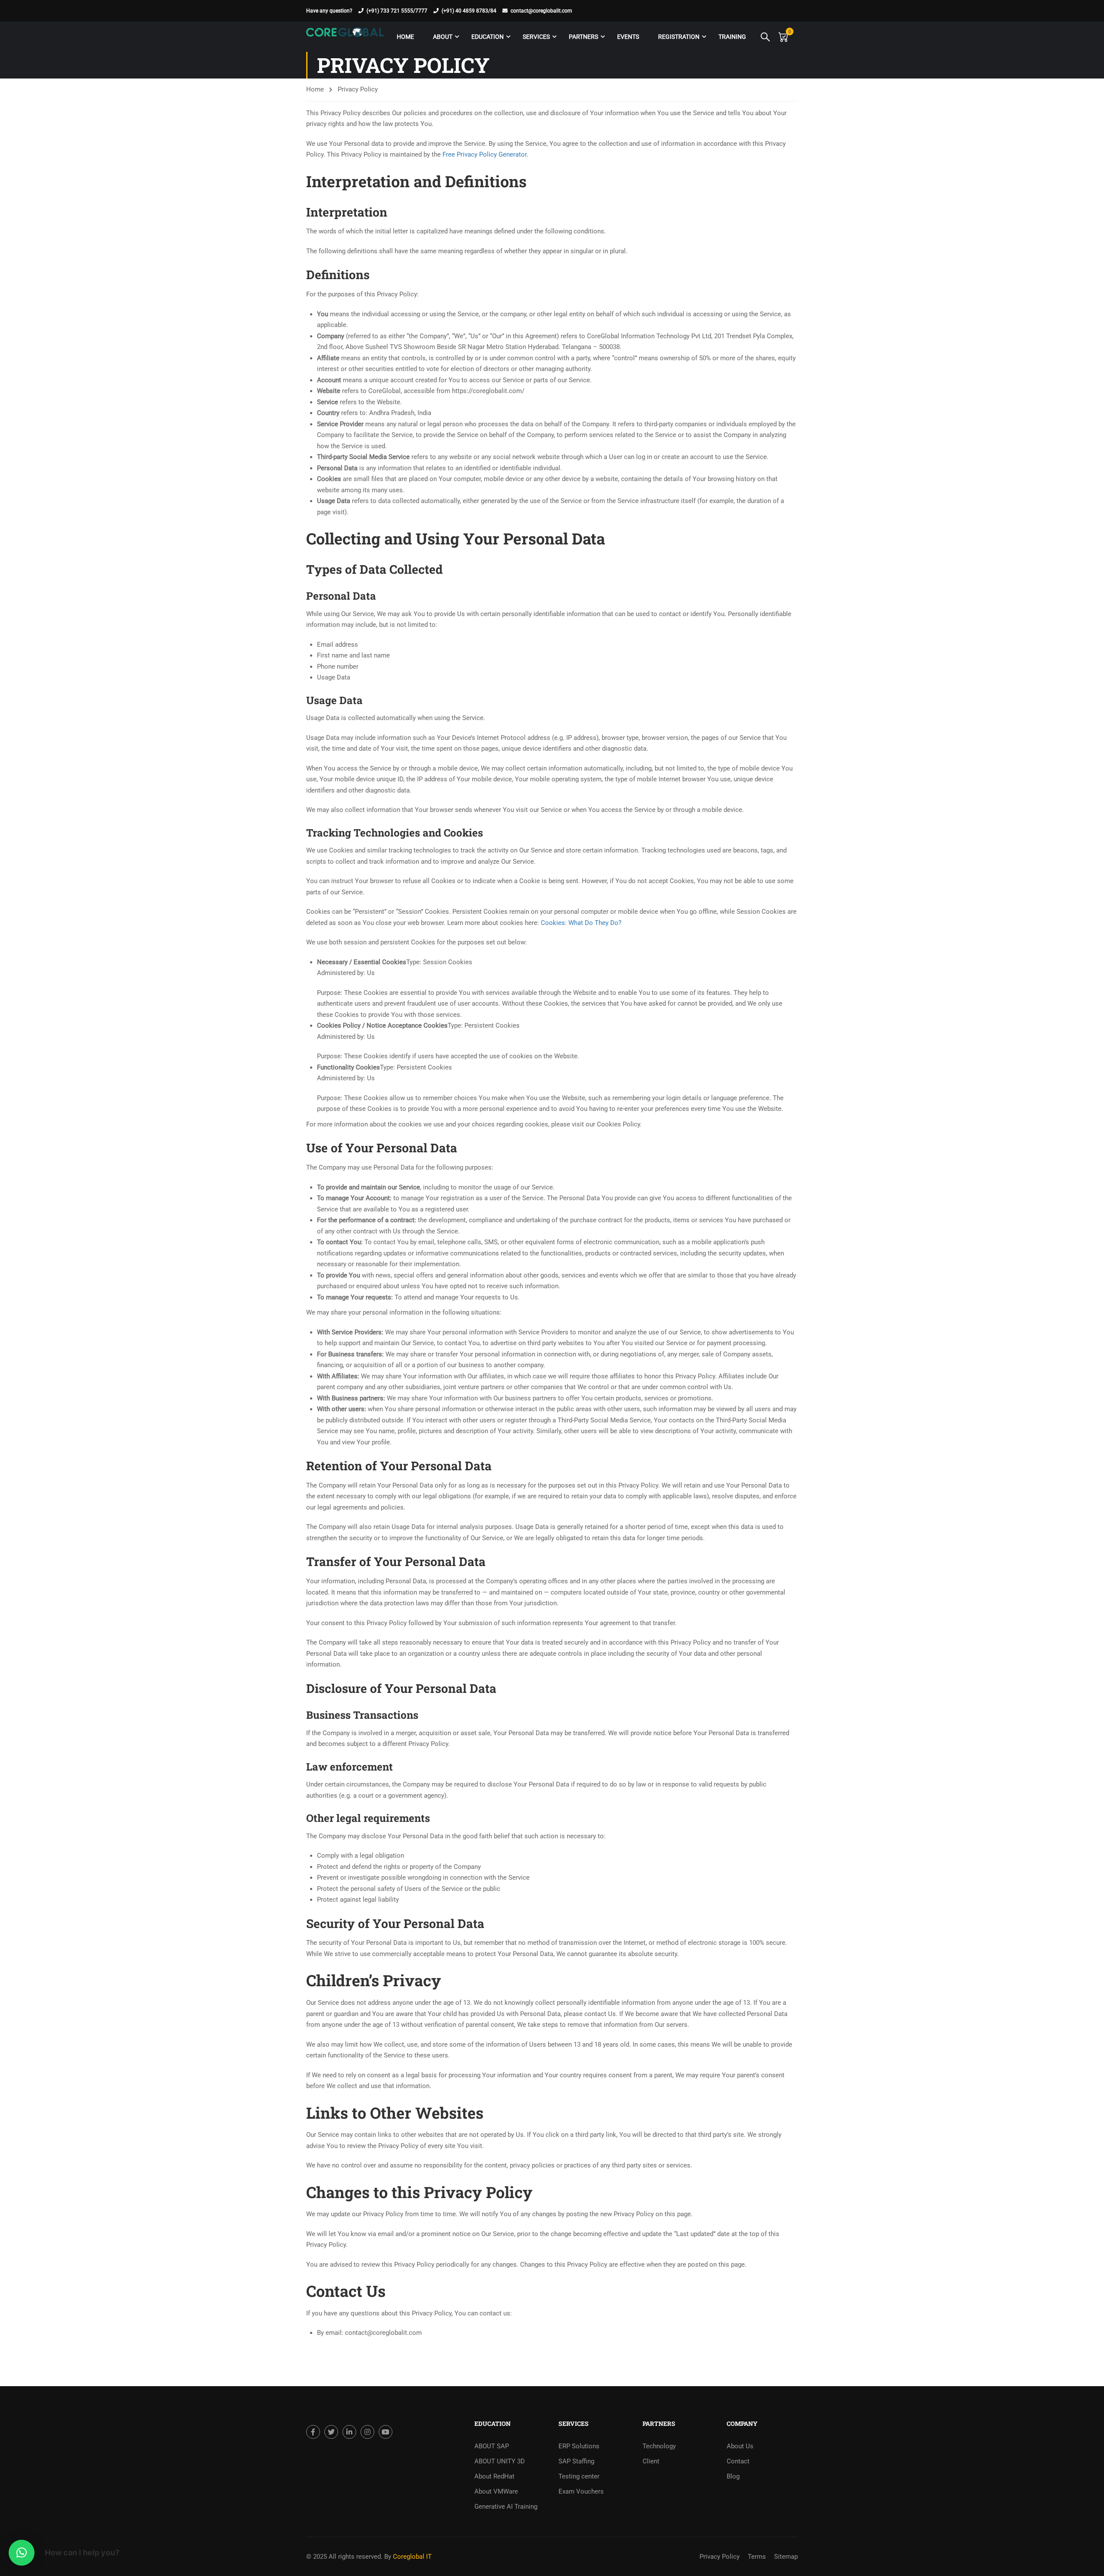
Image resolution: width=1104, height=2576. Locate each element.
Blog (733, 2476)
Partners (583, 37)
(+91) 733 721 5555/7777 (397, 11)
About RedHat (494, 2476)
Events (628, 37)
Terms (757, 2557)
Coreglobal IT (411, 2557)
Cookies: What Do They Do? (581, 923)
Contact (738, 2461)
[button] (22, 2553)
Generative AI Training (506, 2507)
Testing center (579, 2476)
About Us (740, 2446)
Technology (659, 2446)
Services (536, 37)
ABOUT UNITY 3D (500, 2461)
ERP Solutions (579, 2446)
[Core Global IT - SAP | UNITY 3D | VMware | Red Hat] (345, 37)
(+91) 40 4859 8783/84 (469, 11)
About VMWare (496, 2491)
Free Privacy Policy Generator (485, 154)
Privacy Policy (720, 2557)
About (443, 37)
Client (651, 2461)
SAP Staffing (576, 2461)
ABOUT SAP (492, 2446)
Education (488, 37)
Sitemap (786, 2557)
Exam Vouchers (581, 2491)
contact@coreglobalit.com (541, 11)
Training (732, 37)
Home (405, 37)
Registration (679, 37)
